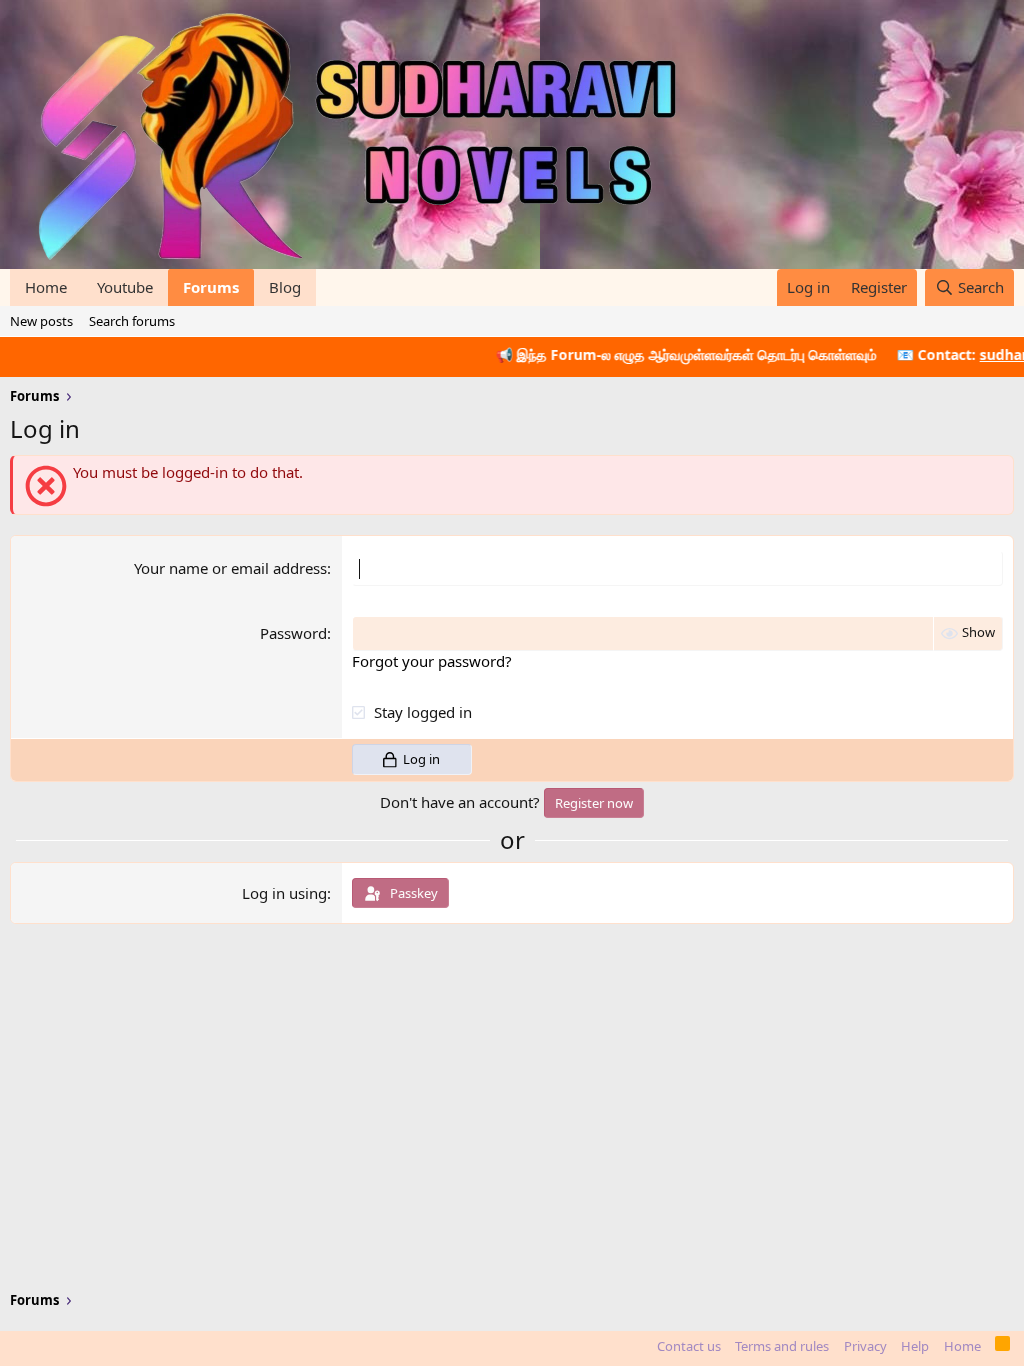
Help (915, 1346)
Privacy (865, 1346)
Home (46, 287)
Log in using (284, 893)
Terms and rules (782, 1346)
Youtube (125, 287)
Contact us (689, 1346)
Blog (285, 287)
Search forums (132, 321)
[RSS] (1002, 1347)
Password (293, 633)
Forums (211, 287)
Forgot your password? (432, 661)
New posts (41, 321)
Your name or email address (230, 568)
